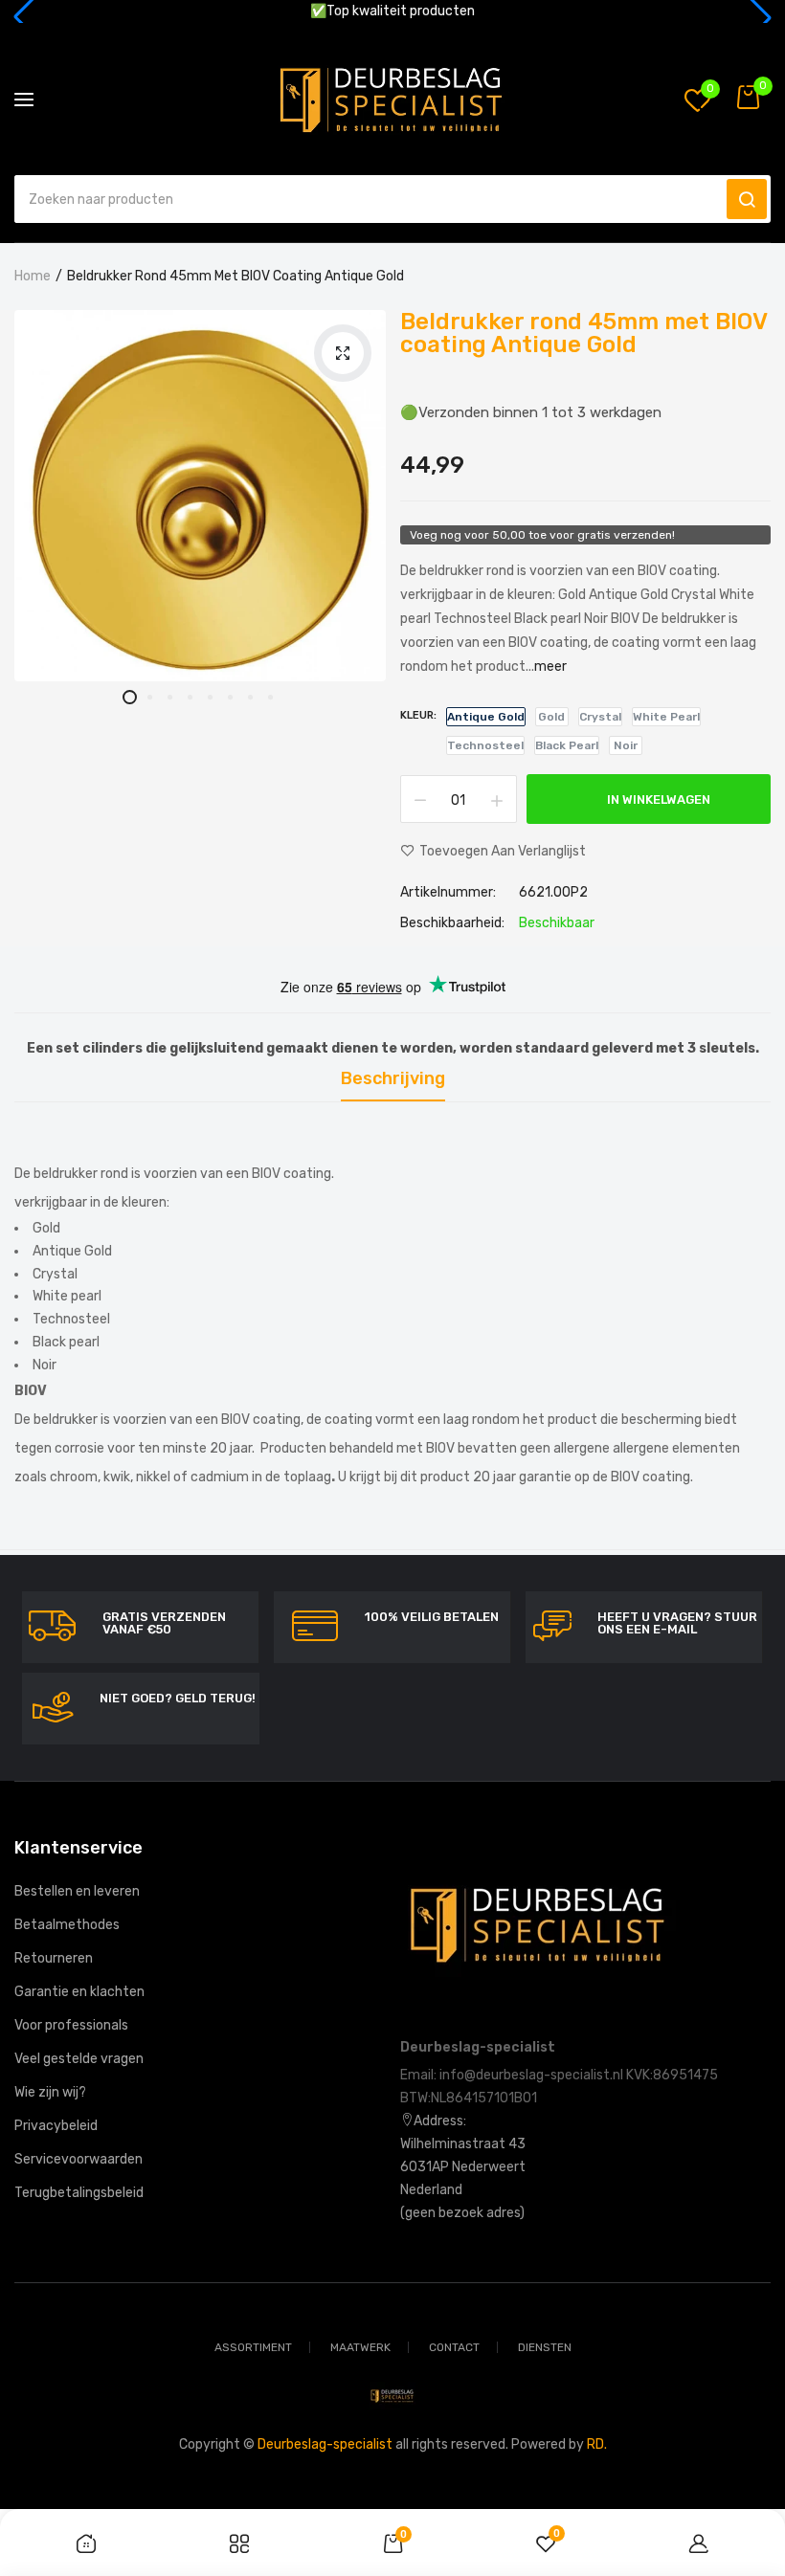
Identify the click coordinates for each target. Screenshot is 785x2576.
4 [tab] (190, 697)
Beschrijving (393, 1079)
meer (550, 666)
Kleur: (418, 715)
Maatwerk (360, 2347)
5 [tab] (210, 697)
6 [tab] (230, 697)
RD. (597, 2444)
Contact (454, 2347)
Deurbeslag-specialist (325, 2444)
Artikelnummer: (448, 893)
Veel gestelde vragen (79, 2059)
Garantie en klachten (79, 1992)
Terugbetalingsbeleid (79, 2193)
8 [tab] (270, 697)
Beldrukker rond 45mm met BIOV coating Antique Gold (583, 333)
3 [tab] (170, 697)
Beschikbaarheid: (452, 923)
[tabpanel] (200, 496)
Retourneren (54, 1958)
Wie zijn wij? (50, 2092)
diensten (545, 2347)
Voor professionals (71, 2025)
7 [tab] (250, 697)
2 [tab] (150, 697)
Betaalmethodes (67, 1925)
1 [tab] (130, 697)
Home (33, 276)
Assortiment (253, 2347)
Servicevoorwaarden (78, 2159)
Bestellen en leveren (77, 1891)
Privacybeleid (56, 2126)
